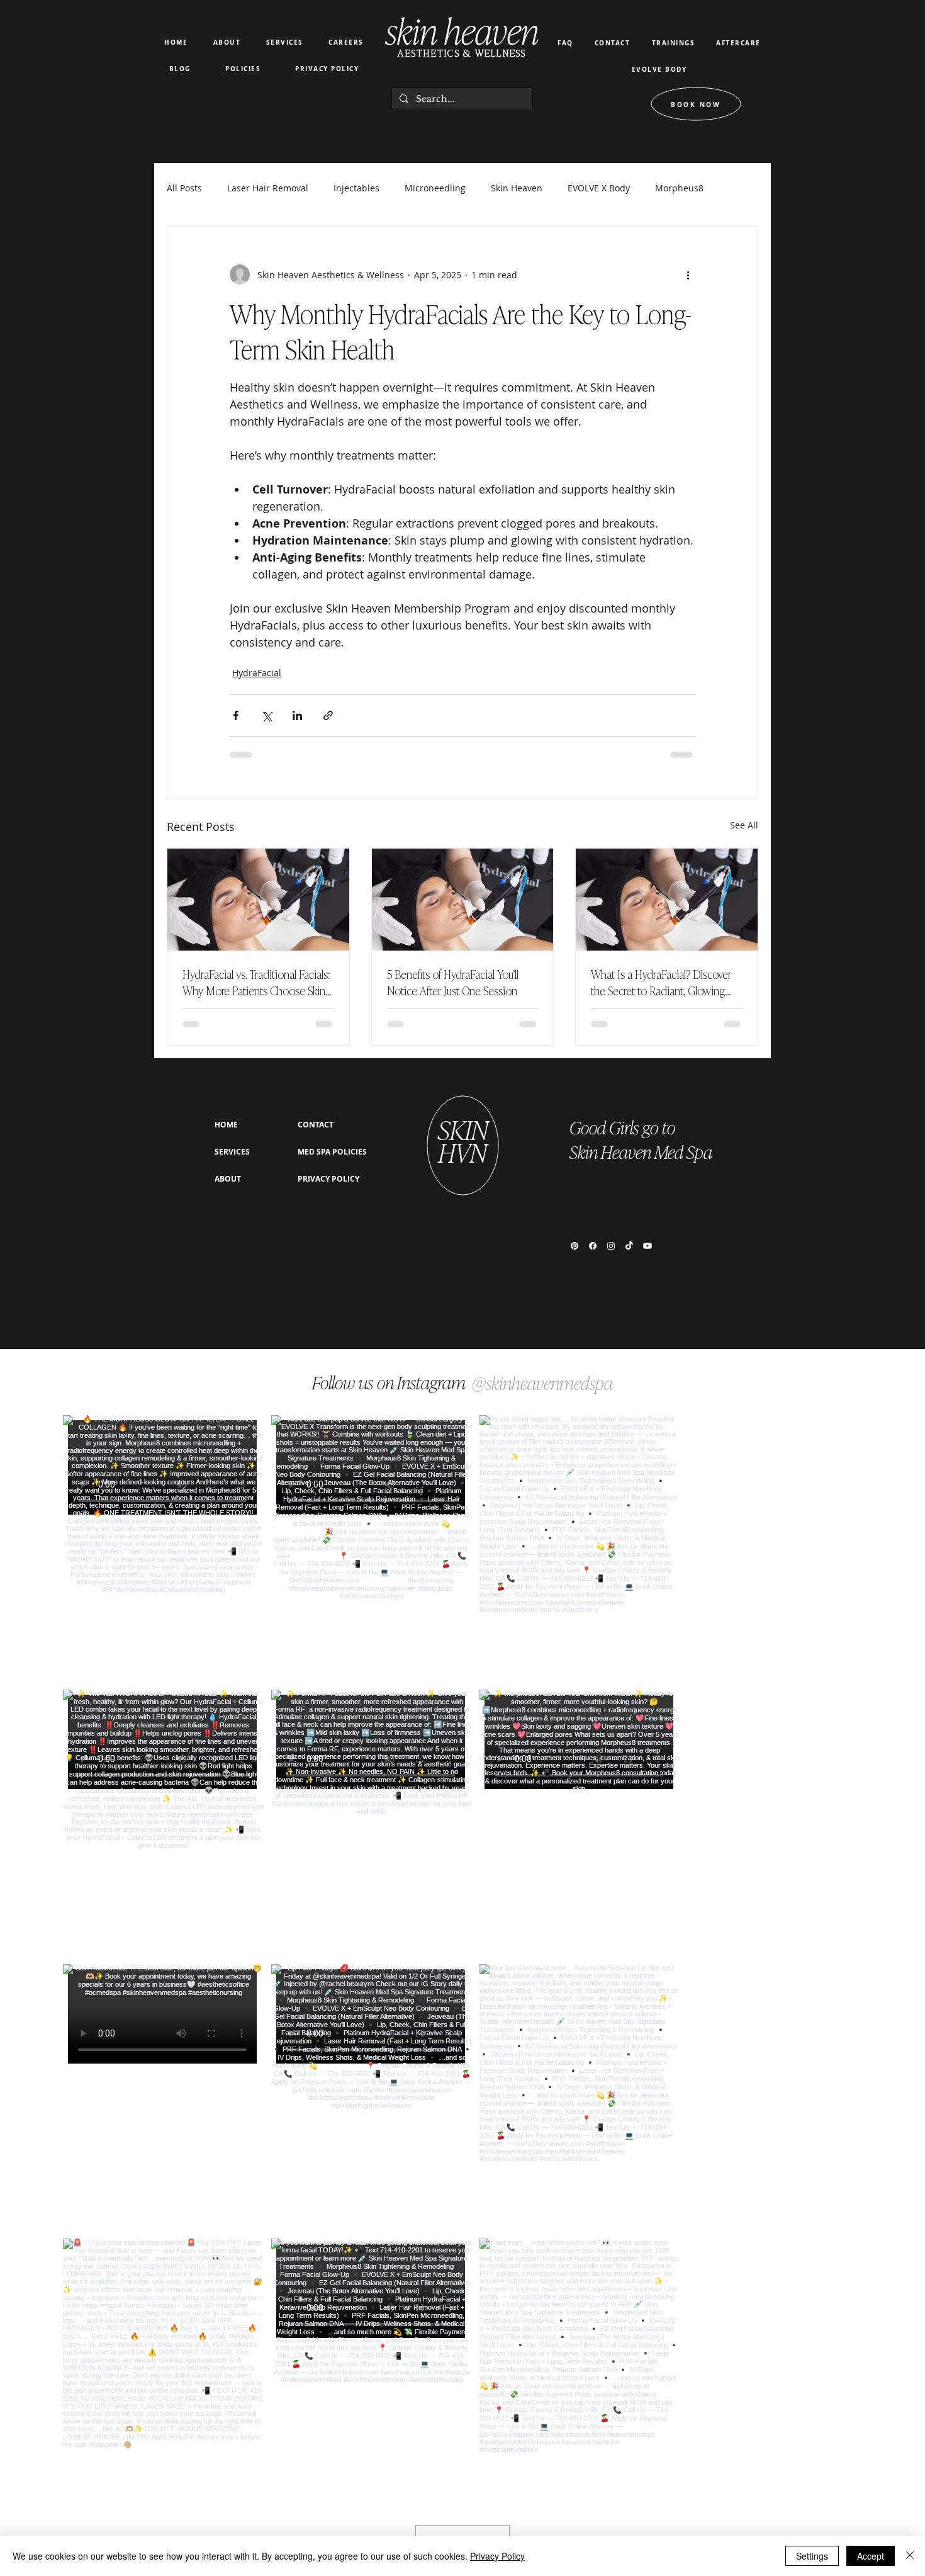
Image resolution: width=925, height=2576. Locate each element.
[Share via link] (328, 715)
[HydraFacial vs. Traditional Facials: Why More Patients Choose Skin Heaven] (258, 900)
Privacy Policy (497, 2556)
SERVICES (232, 1152)
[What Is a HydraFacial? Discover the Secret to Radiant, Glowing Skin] (667, 900)
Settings (812, 2556)
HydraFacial (257, 673)
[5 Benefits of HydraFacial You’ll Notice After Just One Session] (463, 900)
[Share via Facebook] (236, 715)
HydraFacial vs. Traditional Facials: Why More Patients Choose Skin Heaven (256, 982)
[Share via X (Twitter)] (266, 715)
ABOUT (228, 1179)
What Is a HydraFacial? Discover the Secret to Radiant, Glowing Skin (661, 982)
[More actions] (688, 274)
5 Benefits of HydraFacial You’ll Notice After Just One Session (453, 982)
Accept (871, 2556)
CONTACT (316, 1125)
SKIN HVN (463, 1140)
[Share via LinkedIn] (297, 715)
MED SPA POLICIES (332, 1152)
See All (744, 825)
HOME (226, 1125)
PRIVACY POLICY (328, 1179)
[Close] (910, 2556)
